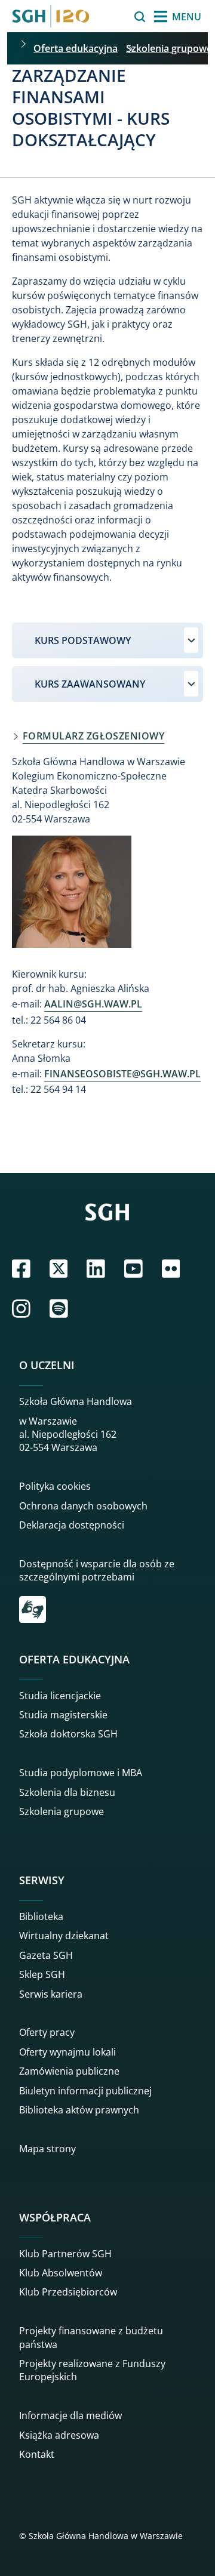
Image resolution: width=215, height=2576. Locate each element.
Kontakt (37, 2454)
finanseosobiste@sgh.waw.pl (122, 1074)
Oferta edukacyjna (76, 48)
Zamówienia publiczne (69, 2071)
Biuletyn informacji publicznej (85, 2091)
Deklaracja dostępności (72, 1525)
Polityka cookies (55, 1486)
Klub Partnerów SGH (65, 2254)
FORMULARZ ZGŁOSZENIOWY (93, 736)
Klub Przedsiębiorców (68, 2292)
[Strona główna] (51, 16)
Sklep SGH (42, 1974)
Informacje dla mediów (70, 2415)
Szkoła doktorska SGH (68, 1734)
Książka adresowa (59, 2435)
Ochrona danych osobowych (83, 1506)
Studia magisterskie (63, 1715)
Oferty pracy (47, 2032)
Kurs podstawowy (83, 640)
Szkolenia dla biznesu (67, 1792)
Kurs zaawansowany (90, 684)
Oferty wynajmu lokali (67, 2052)
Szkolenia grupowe (169, 48)
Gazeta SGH (46, 1955)
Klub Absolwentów (61, 2273)
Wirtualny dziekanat (64, 1936)
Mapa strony (47, 2149)
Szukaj (110, 17)
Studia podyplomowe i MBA (81, 1773)
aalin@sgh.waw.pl (93, 1004)
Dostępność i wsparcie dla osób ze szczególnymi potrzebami (97, 1570)
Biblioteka (41, 1916)
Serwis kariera (51, 1994)
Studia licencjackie (60, 1696)
